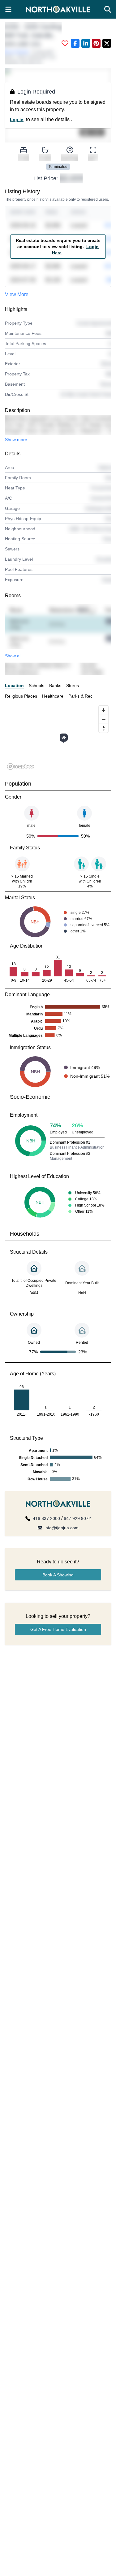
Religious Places (21, 696)
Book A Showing (58, 1575)
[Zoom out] (103, 719)
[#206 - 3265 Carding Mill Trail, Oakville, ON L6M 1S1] (64, 738)
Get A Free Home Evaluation (58, 1629)
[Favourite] (65, 43)
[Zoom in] (103, 710)
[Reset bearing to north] (103, 728)
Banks (55, 686)
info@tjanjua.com (62, 1528)
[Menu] (8, 9)
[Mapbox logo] (20, 767)
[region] (58, 737)
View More (17, 294)
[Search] (108, 9)
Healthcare (53, 696)
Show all (13, 656)
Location (14, 686)
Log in (17, 120)
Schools (37, 686)
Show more (16, 440)
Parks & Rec (80, 696)
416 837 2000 (46, 1518)
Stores (73, 686)
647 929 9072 (77, 1518)
